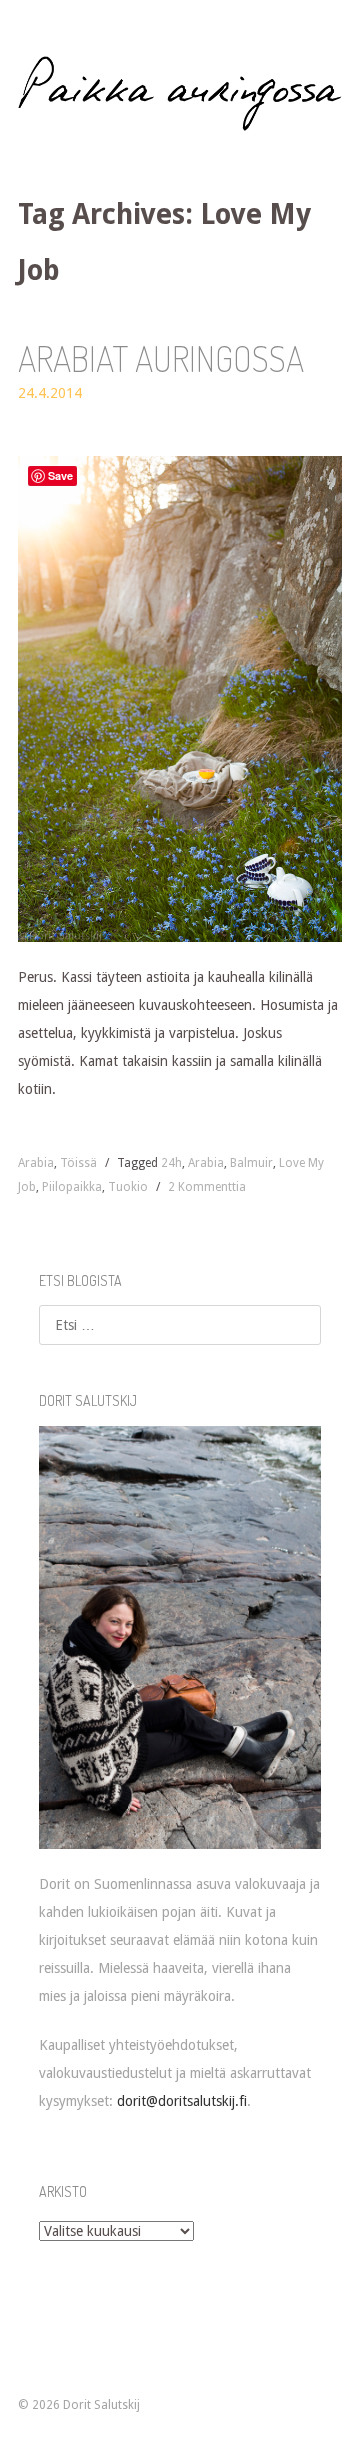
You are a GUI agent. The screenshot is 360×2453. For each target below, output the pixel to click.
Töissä (78, 1163)
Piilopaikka (72, 1187)
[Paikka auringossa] (180, 93)
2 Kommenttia (207, 1187)
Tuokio (128, 1187)
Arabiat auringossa (161, 358)
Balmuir (251, 1163)
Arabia (36, 1163)
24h (171, 1163)
